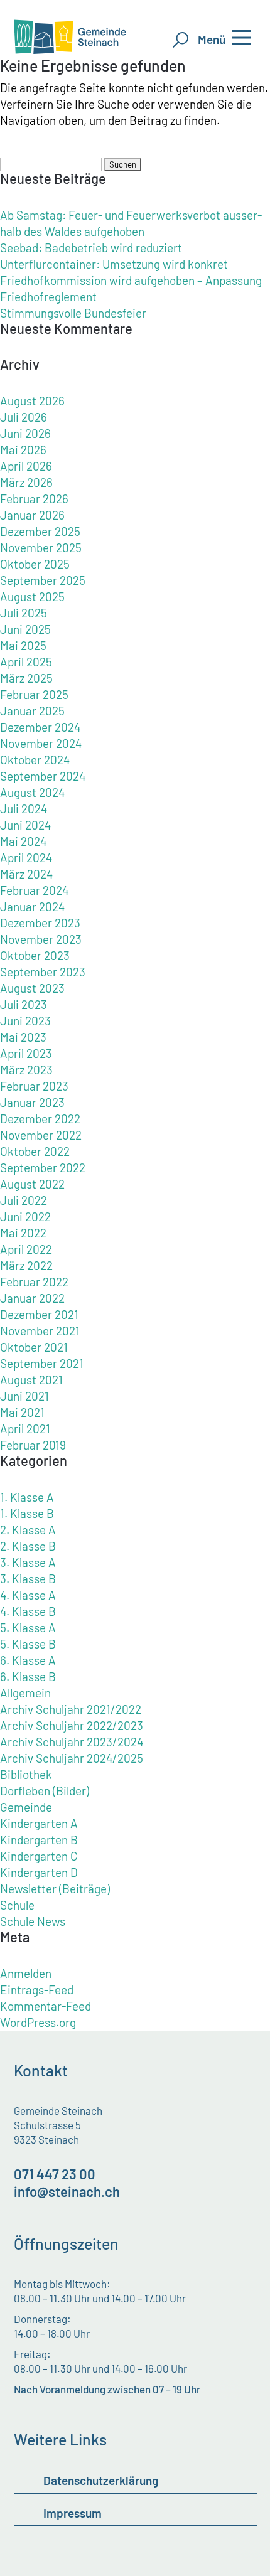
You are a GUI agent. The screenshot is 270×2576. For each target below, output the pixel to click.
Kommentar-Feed (46, 2006)
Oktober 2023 (35, 955)
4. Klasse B (28, 1611)
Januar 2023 (32, 1102)
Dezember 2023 (40, 923)
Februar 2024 (34, 890)
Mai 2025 (23, 645)
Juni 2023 (25, 1021)
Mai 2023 (23, 1037)
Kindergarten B (39, 1840)
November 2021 (40, 1331)
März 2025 (26, 678)
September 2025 (43, 580)
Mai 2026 (23, 450)
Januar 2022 (32, 1298)
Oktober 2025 (35, 564)
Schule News (33, 1921)
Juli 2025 (24, 613)
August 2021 (31, 1380)
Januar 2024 (32, 906)
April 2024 (26, 858)
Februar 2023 (34, 1086)
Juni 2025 (25, 629)
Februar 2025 (34, 694)
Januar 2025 (32, 711)
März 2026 (26, 482)
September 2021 (42, 1363)
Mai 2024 (23, 841)
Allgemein (25, 1693)
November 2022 (41, 1135)
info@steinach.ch (67, 2191)
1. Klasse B (27, 1513)
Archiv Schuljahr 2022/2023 (72, 1725)
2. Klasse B (28, 1546)
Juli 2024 (24, 809)
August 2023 (32, 988)
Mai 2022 (23, 1233)
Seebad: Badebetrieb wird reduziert (91, 248)
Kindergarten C (39, 1856)
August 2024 (32, 792)
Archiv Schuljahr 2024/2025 (72, 1758)
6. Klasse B (28, 1676)
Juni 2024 (25, 825)
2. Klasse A (28, 1530)
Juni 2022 (25, 1216)
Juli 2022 (24, 1200)
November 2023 (41, 939)
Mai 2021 (22, 1412)
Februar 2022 (34, 1282)
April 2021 (25, 1429)
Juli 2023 (24, 1004)
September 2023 (43, 972)
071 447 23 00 (55, 2174)
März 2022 (26, 1265)
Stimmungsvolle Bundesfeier (73, 313)
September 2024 (43, 776)
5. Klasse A (28, 1627)
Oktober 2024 (35, 760)
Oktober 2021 (34, 1347)
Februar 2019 (33, 1445)
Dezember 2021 (39, 1314)
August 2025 (32, 596)
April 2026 (26, 466)
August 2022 (32, 1184)
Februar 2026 (34, 499)
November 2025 (41, 548)
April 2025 (26, 662)
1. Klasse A (27, 1497)
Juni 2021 (24, 1396)
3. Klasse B (28, 1579)
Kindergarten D (39, 1872)
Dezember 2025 (40, 531)
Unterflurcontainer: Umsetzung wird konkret (114, 264)
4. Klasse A (28, 1595)
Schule (17, 1905)
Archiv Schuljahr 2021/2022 (71, 1709)
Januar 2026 (32, 515)
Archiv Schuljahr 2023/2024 (72, 1742)
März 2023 (26, 1070)
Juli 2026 (24, 417)
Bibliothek (26, 1774)
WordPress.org (38, 2022)
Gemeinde (26, 1807)
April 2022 (26, 1249)
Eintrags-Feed (37, 1990)
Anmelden (26, 1973)
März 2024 (26, 874)
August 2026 (32, 401)
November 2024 (41, 743)
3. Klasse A (28, 1562)
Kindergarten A (39, 1823)
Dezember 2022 (40, 1119)
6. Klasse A (28, 1660)
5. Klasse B (28, 1644)
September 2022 (43, 1168)
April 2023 (26, 1053)
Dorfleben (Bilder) (45, 1791)
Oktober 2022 (35, 1151)
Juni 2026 (25, 433)
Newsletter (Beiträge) (55, 1889)
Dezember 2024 (40, 727)
